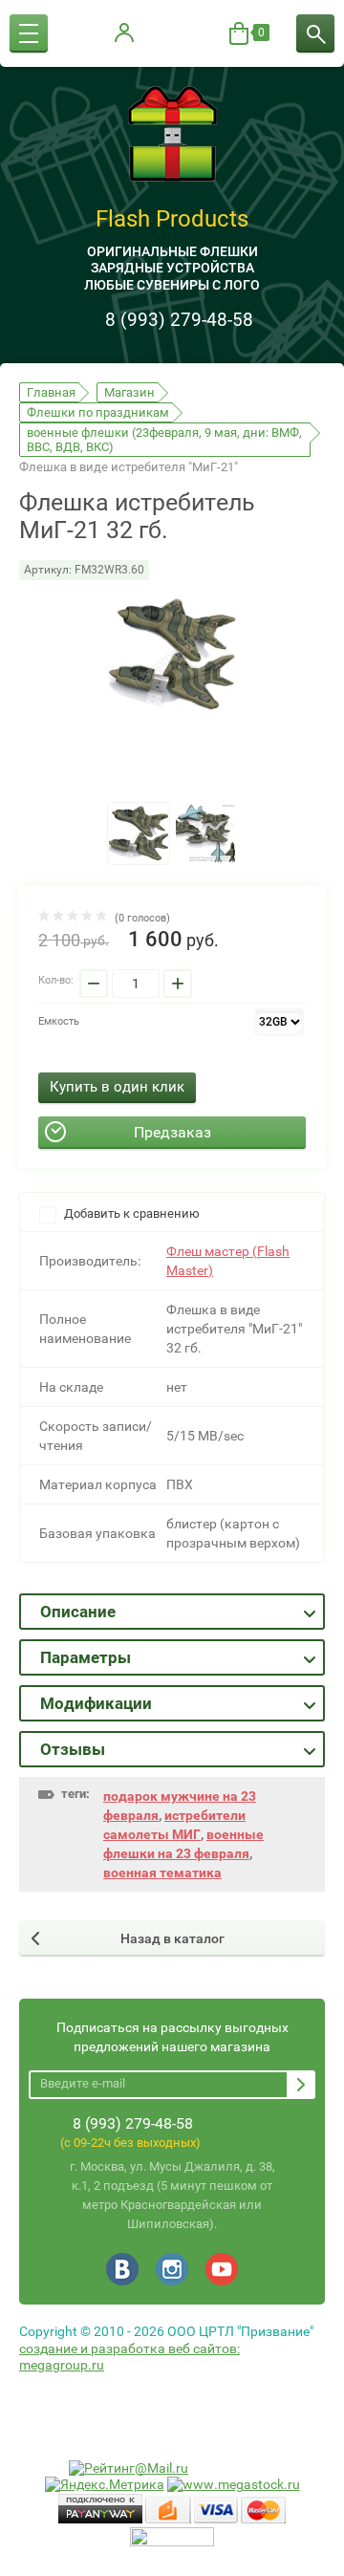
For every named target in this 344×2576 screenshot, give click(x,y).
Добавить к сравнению (130, 1213)
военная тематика (162, 1872)
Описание (78, 1612)
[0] (239, 33)
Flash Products (172, 219)
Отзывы (73, 1749)
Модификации (96, 1703)
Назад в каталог (172, 1938)
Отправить (301, 2085)
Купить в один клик (117, 1087)
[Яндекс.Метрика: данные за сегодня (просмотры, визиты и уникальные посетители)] (105, 2485)
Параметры (86, 1657)
